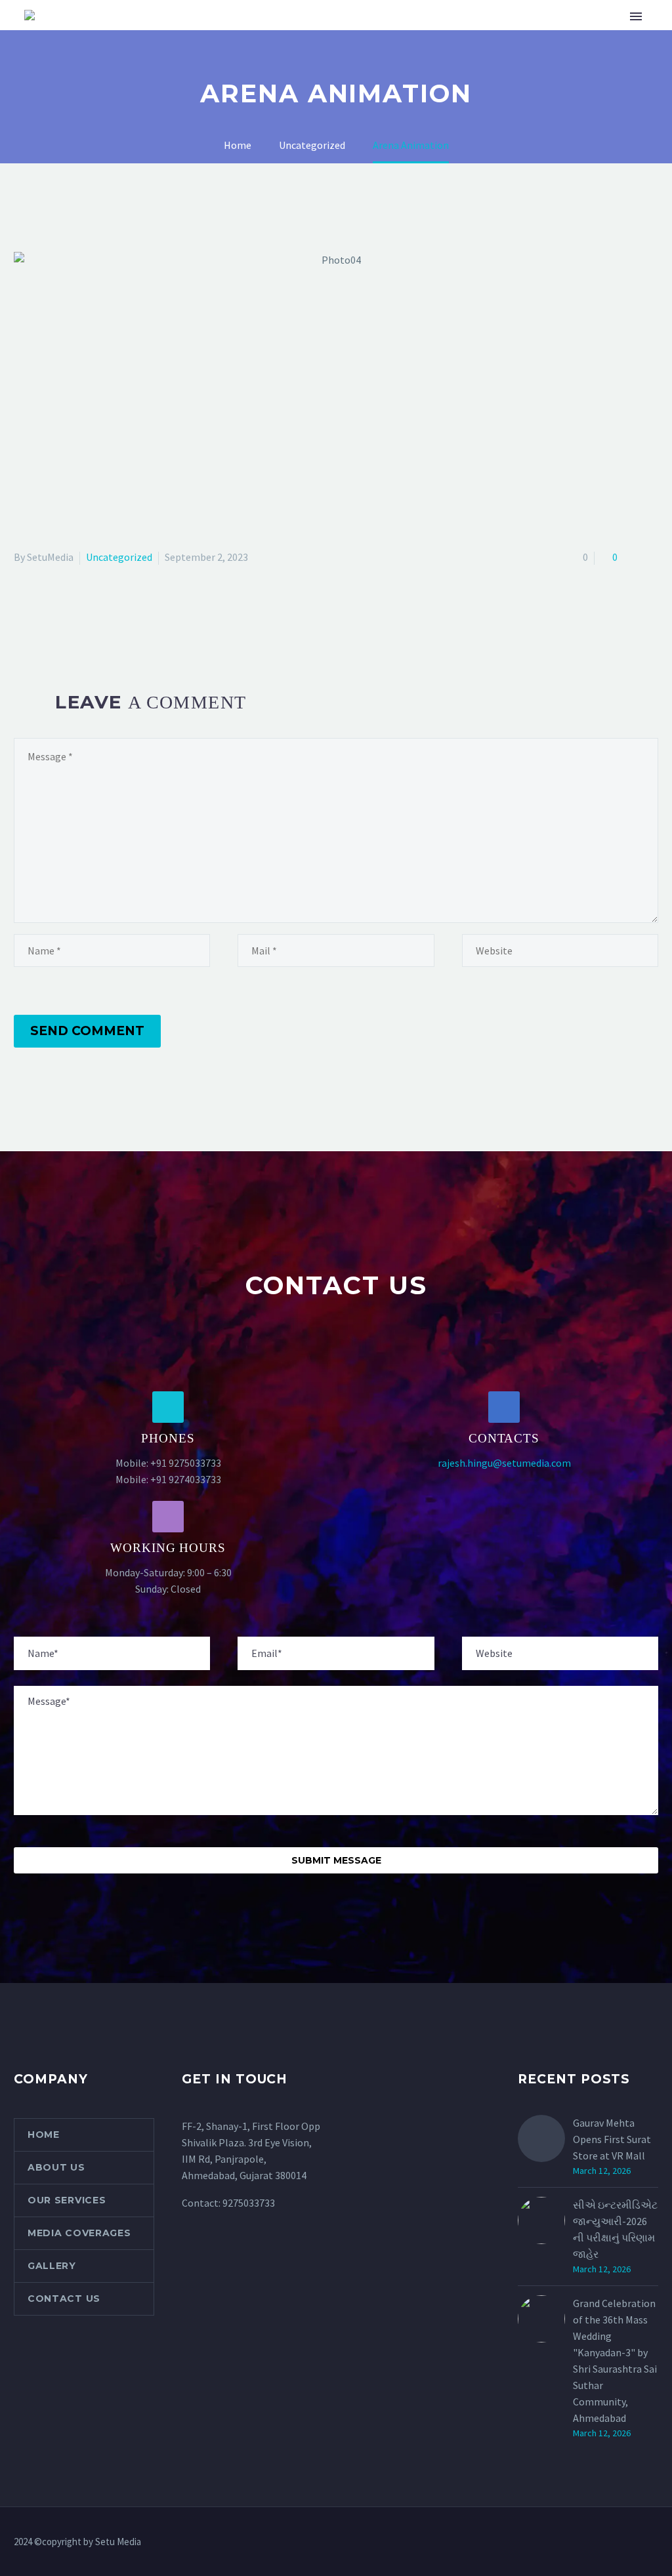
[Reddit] (117, 611)
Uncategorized (119, 557)
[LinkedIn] (98, 611)
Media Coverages (371, 56)
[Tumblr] (79, 611)
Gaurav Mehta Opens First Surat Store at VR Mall (612, 2139)
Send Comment (87, 1031)
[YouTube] (654, 2543)
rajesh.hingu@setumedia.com (504, 1463)
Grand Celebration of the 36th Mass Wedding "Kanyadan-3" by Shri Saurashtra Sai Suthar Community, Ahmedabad (615, 2361)
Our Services (263, 56)
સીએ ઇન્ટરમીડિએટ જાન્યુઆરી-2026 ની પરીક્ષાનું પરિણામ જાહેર (615, 2229)
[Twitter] (41, 611)
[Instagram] (637, 2543)
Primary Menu (636, 16)
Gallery (466, 56)
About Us (176, 56)
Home (110, 56)
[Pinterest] (60, 611)
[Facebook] (22, 611)
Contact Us (546, 56)
